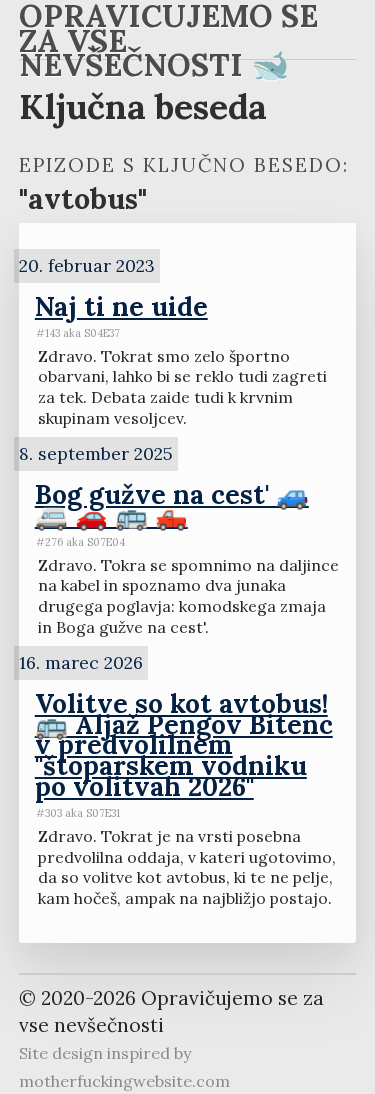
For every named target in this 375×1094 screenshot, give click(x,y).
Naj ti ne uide (121, 306)
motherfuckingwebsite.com (124, 1081)
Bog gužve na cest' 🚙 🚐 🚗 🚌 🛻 (172, 504)
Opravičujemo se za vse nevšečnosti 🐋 (168, 44)
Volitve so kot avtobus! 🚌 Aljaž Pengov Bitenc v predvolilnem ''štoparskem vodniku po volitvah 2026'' (184, 744)
